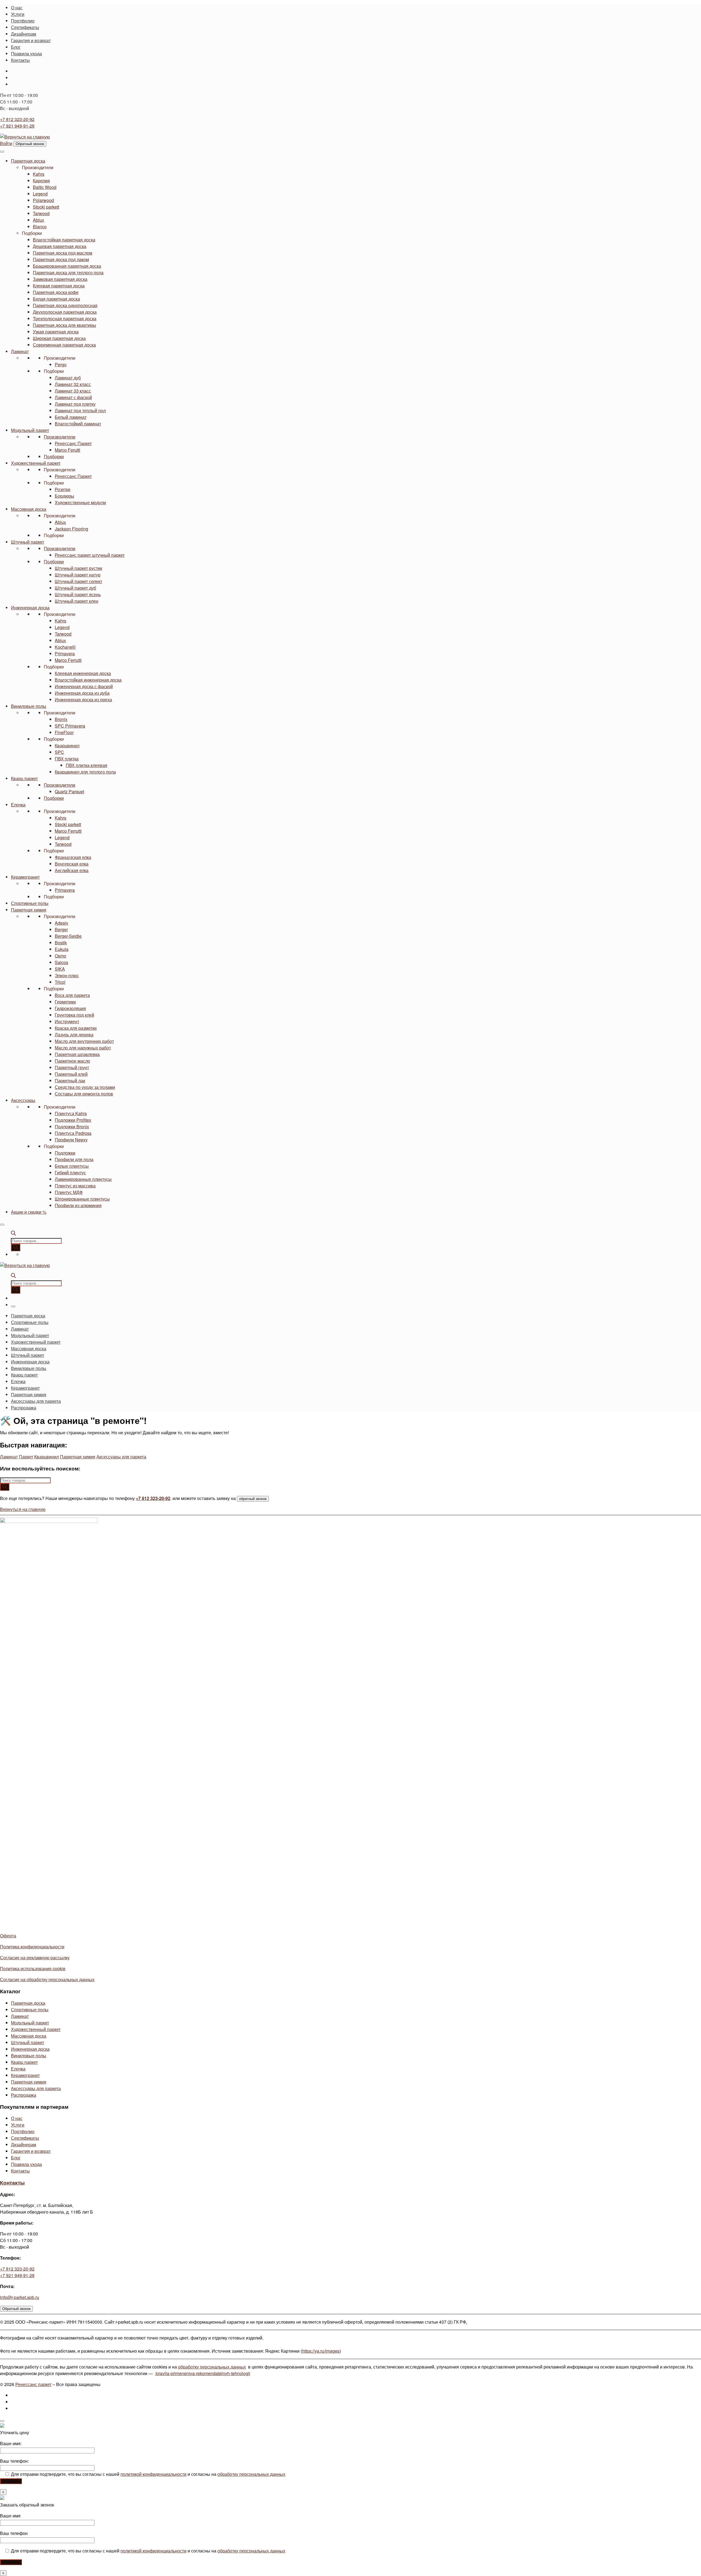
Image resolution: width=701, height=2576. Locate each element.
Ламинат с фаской (73, 397)
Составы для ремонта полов (84, 1094)
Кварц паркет (24, 778)
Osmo (61, 956)
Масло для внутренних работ (84, 1041)
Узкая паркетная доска (56, 332)
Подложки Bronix (72, 1127)
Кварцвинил (67, 745)
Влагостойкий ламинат (78, 424)
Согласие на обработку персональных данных (47, 1979)
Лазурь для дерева (74, 1035)
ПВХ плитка (67, 759)
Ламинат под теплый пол (80, 410)
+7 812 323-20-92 (17, 119)
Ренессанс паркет (33, 2384)
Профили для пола (74, 1159)
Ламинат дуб (68, 378)
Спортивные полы (30, 903)
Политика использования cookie (33, 1968)
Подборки (32, 233)
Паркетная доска (28, 161)
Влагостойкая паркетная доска (64, 240)
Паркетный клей (71, 1074)
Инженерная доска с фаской (84, 686)
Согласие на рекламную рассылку (35, 1958)
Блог (16, 2158)
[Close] (2, 1225)
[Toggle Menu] (2, 152)
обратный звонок (253, 1499)
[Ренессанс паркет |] (25, 137)
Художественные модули (80, 502)
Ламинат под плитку (75, 404)
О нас (17, 2118)
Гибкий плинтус (70, 1172)
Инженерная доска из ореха (83, 699)
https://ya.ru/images (321, 2351)
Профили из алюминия (78, 1205)
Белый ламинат (71, 417)
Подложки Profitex (73, 1120)
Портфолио (23, 2131)
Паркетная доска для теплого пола (68, 272)
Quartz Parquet (69, 791)
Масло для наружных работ (83, 1048)
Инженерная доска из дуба (82, 693)
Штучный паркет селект (78, 581)
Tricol (60, 982)
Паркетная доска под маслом (63, 253)
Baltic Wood (45, 187)
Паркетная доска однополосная (65, 305)
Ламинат (20, 351)
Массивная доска (29, 509)
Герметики (65, 1002)
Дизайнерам (24, 2144)
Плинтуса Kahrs (71, 1113)
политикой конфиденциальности (153, 2474)
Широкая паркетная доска (59, 338)
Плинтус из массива (75, 1186)
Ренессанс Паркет (73, 443)
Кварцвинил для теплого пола (85, 772)
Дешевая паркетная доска (60, 246)
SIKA (60, 969)
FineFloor (64, 732)
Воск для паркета (72, 995)
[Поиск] (16, 1247)
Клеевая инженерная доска (83, 673)
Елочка (18, 805)
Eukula (62, 949)
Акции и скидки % (29, 1212)
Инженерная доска (30, 608)
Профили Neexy (71, 1140)
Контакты (20, 2171)
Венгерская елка (72, 864)
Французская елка (73, 857)
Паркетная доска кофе (56, 292)
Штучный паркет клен (77, 601)
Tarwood (41, 213)
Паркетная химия (29, 910)
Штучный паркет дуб (75, 588)
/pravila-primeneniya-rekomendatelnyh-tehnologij (203, 2373)
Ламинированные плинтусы (83, 1179)
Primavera (65, 654)
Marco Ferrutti (68, 660)
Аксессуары (23, 1100)
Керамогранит (25, 877)
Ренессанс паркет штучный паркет (90, 555)
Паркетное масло (72, 1061)
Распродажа (24, 2095)
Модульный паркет (30, 430)
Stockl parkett (46, 207)
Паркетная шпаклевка (77, 1054)
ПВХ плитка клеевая (87, 765)
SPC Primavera (70, 726)
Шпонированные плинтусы (82, 1199)
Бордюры (64, 496)
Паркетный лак (70, 1081)
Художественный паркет (36, 463)
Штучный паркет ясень (78, 594)
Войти (6, 143)
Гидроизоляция (70, 1008)
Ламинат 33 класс (73, 391)
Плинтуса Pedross (73, 1133)
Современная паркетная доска (64, 345)
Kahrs (39, 174)
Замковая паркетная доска (60, 279)
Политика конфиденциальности (32, 1947)
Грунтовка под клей (74, 1015)
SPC (59, 752)
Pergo (61, 364)
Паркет (26, 1457)
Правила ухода (26, 2164)
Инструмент (67, 1021)
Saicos (61, 962)
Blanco (40, 227)
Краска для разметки (76, 1028)
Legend (40, 194)
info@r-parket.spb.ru (20, 2297)
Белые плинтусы (72, 1166)
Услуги (18, 2125)
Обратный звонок (30, 144)
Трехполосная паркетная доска (65, 318)
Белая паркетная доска (56, 299)
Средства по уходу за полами (85, 1087)
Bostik (61, 943)
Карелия (41, 181)
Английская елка (72, 870)
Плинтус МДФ (69, 1192)
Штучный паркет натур (78, 575)
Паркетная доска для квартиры (64, 325)
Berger (61, 929)
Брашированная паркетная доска (67, 266)
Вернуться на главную (23, 1509)
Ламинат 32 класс (73, 384)
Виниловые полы (29, 706)
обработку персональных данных (212, 2367)
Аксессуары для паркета (121, 1457)
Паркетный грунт (72, 1067)
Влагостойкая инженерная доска (88, 680)
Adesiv (61, 923)
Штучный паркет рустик (78, 568)
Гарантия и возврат (31, 2151)
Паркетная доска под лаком (61, 259)
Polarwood (43, 200)
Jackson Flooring (71, 529)
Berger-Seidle (68, 936)
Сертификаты (25, 2138)
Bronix (61, 719)
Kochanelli (65, 647)
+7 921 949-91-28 (17, 126)
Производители (38, 167)
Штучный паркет (28, 542)
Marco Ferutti (67, 450)
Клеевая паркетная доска (59, 286)
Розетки (63, 489)
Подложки (65, 1153)
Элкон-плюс (67, 975)
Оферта (8, 1936)
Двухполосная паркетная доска (65, 312)
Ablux (38, 220)
